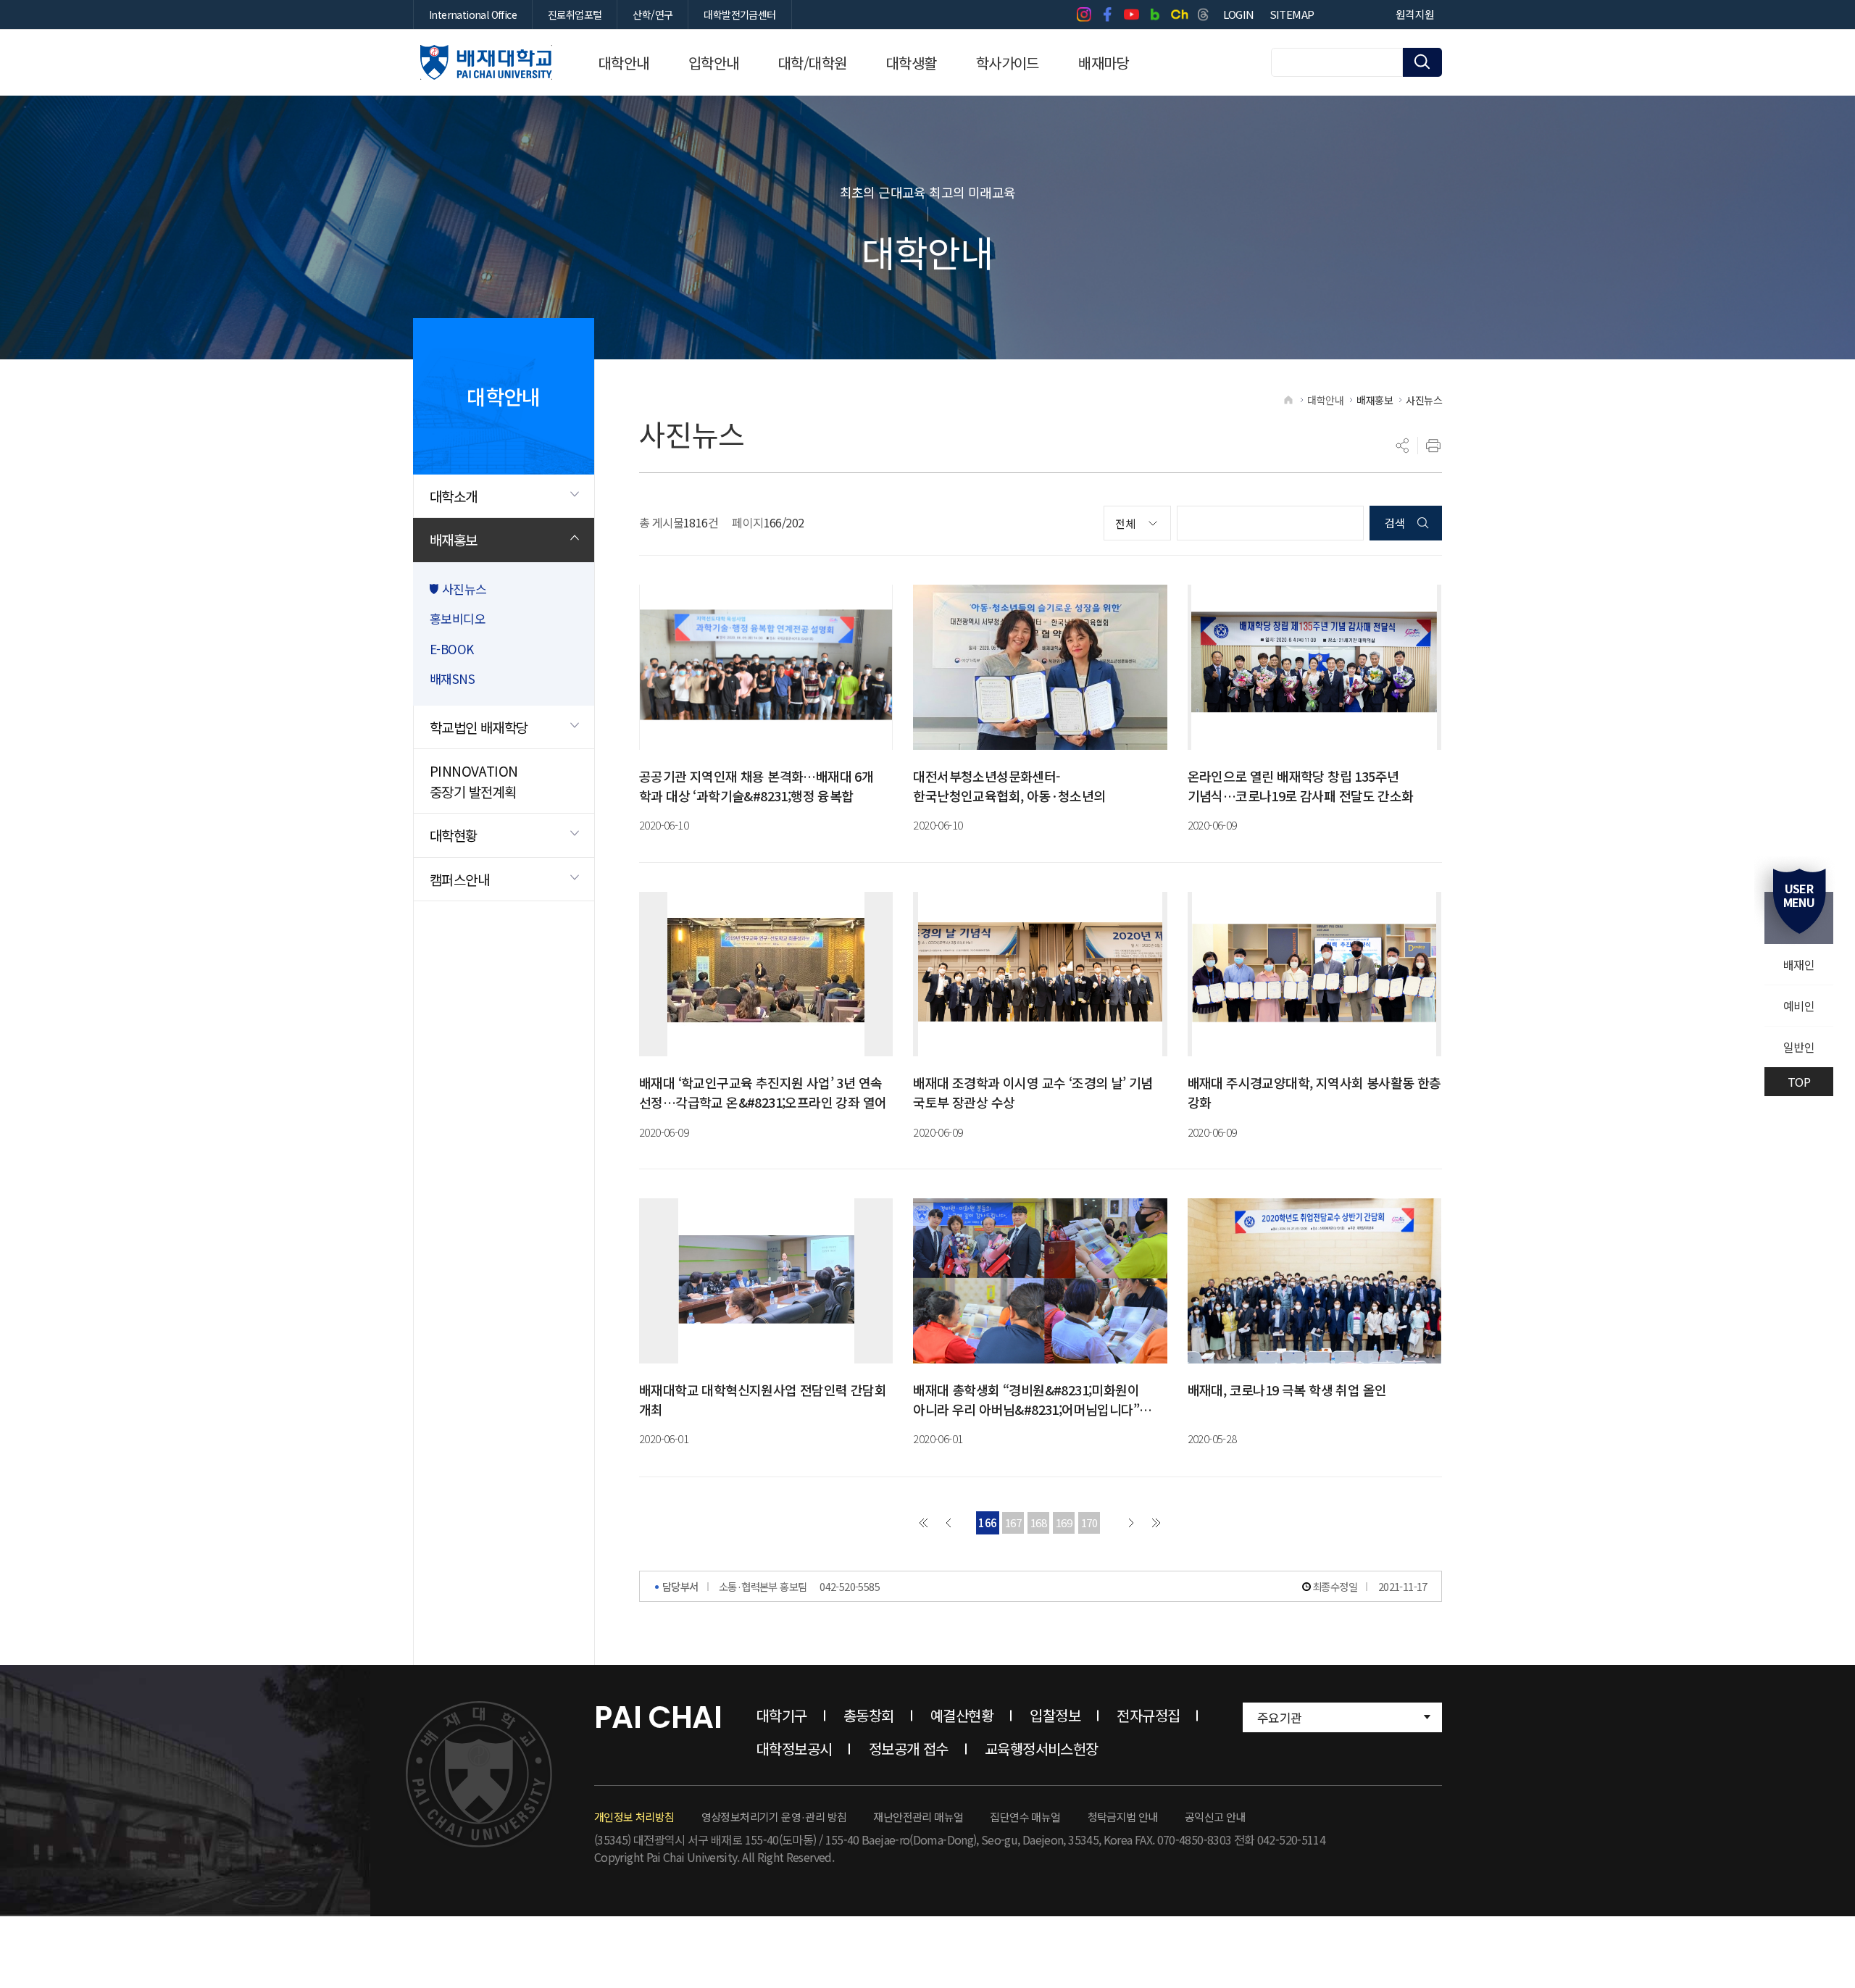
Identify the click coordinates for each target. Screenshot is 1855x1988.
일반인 (1799, 1047)
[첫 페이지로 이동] (923, 1523)
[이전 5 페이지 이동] (949, 1523)
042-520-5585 (850, 1586)
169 (1064, 1523)
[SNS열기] (1403, 446)
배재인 (1799, 964)
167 (1013, 1523)
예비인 (1799, 1006)
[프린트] (1433, 446)
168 (1038, 1523)
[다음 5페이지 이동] (1131, 1523)
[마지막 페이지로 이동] (1156, 1523)
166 (987, 1523)
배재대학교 (486, 62)
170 (1089, 1523)
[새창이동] (1084, 14)
